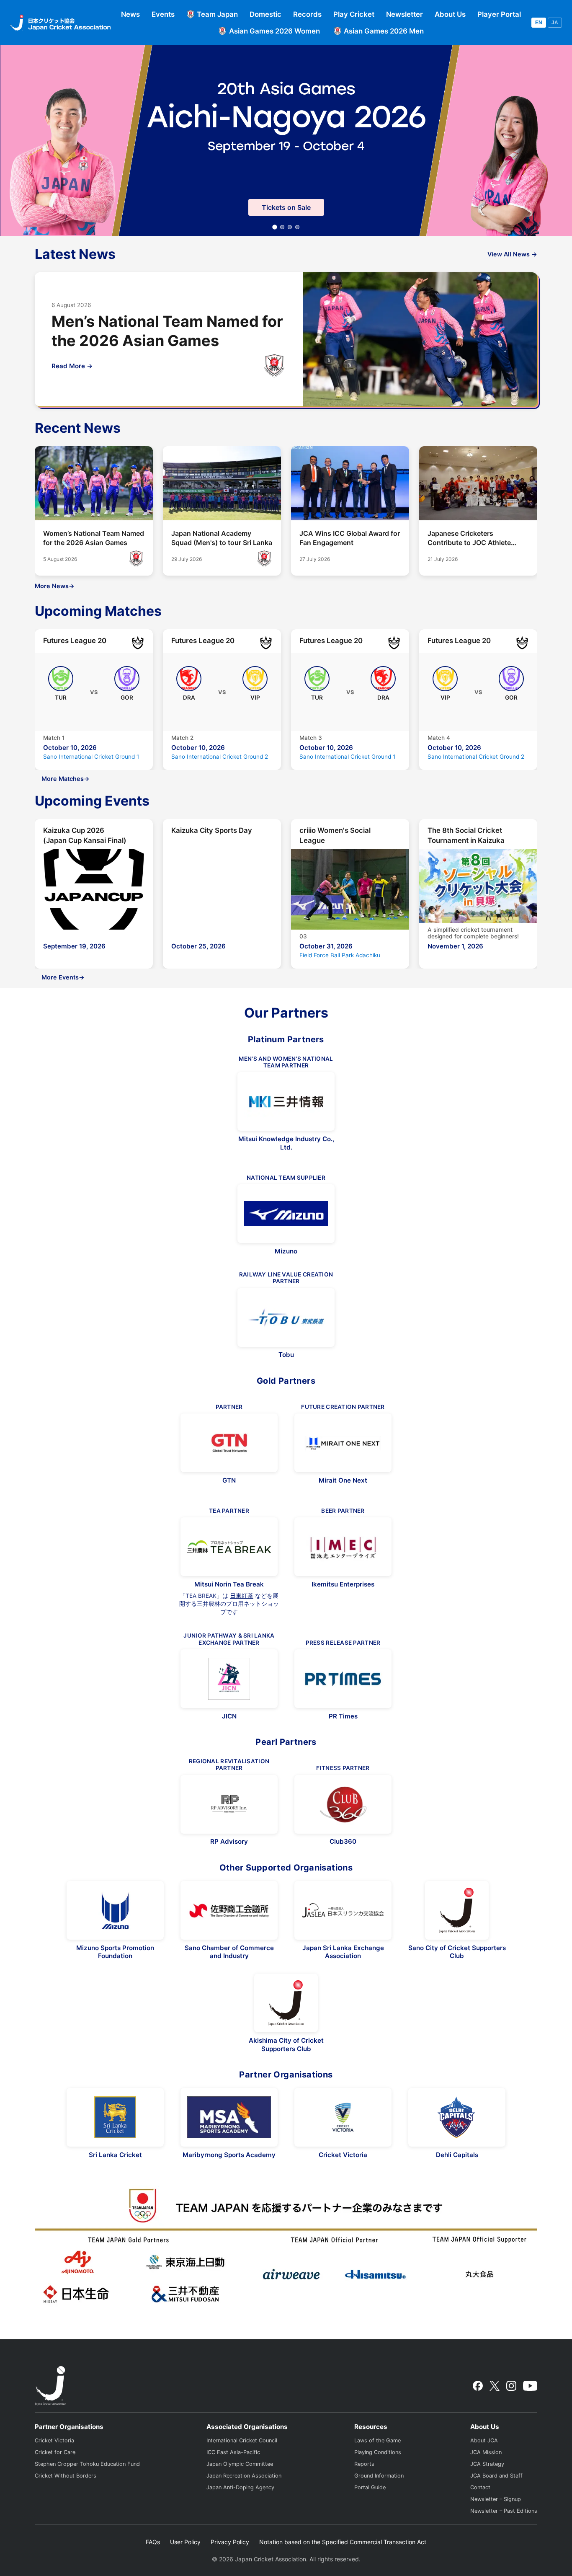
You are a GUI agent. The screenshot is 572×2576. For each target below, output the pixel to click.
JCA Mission (486, 2452)
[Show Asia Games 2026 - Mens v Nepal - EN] (297, 227)
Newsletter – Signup (496, 2499)
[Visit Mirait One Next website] (343, 1443)
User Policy (185, 2542)
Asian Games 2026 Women (274, 31)
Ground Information (379, 2476)
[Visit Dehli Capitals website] (457, 2117)
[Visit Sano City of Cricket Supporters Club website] (457, 1910)
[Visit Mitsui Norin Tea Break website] (229, 1547)
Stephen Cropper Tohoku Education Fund (87, 2464)
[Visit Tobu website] (286, 1318)
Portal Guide (370, 2487)
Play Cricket (354, 14)
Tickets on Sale (286, 207)
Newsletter (405, 14)
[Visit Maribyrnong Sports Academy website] (229, 2117)
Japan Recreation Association (244, 2476)
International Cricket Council (242, 2440)
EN (539, 23)
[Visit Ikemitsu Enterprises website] (343, 1547)
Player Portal (499, 14)
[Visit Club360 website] (343, 1804)
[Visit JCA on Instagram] (511, 2386)
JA (555, 23)
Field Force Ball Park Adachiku (340, 955)
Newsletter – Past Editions (504, 2511)
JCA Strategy (487, 2464)
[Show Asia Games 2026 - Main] (275, 227)
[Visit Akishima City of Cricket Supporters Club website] (286, 2003)
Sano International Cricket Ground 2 (220, 757)
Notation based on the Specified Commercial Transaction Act (343, 2542)
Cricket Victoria (54, 2440)
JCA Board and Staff (496, 2476)
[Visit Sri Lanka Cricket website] (115, 2117)
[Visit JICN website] (229, 1679)
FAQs (153, 2542)
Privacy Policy (230, 2542)
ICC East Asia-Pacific (233, 2452)
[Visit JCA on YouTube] (530, 2386)
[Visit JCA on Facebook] (478, 2386)
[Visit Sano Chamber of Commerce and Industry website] (229, 1910)
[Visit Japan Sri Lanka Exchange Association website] (343, 1910)
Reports (364, 2464)
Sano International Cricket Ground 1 (91, 757)
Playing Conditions (378, 2452)
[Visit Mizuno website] (286, 1214)
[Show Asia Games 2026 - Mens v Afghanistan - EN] (290, 227)
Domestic (265, 14)
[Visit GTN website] (229, 1443)
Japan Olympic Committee (240, 2464)
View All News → (512, 254)
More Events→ (63, 977)
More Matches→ (66, 779)
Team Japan (217, 14)
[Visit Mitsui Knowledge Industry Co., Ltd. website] (286, 1101)
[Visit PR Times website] (343, 1679)
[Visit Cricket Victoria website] (343, 2117)
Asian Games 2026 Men (384, 31)
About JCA (484, 2440)
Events (163, 14)
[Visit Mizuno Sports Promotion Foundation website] (115, 1910)
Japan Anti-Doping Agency (240, 2487)
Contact (480, 2487)
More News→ (55, 586)
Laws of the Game (377, 2440)
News (130, 14)
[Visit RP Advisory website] (229, 1804)
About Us (450, 14)
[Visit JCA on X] (494, 2386)
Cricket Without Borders (66, 2476)
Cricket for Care (55, 2452)
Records (307, 14)
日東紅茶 (242, 1596)
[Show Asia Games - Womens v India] (282, 227)
